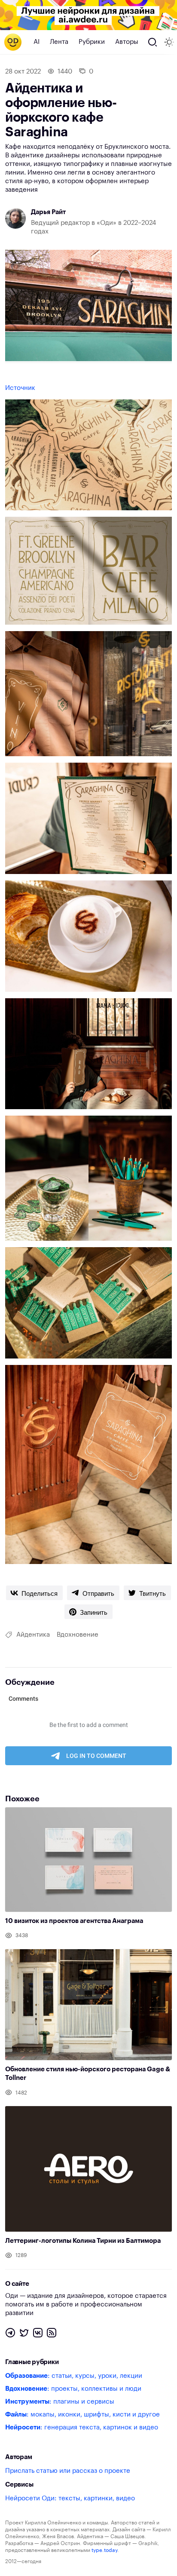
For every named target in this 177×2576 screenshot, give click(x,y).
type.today (104, 2550)
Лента (59, 42)
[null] (34, 1593)
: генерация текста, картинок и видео (82, 2427)
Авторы (127, 42)
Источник (20, 388)
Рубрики (92, 42)
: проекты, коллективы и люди (73, 2389)
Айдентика (33, 1635)
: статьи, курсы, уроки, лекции (74, 2376)
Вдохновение (78, 1635)
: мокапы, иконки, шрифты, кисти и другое (82, 2415)
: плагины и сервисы (60, 2402)
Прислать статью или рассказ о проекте (68, 2471)
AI (37, 42)
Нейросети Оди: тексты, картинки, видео (70, 2498)
